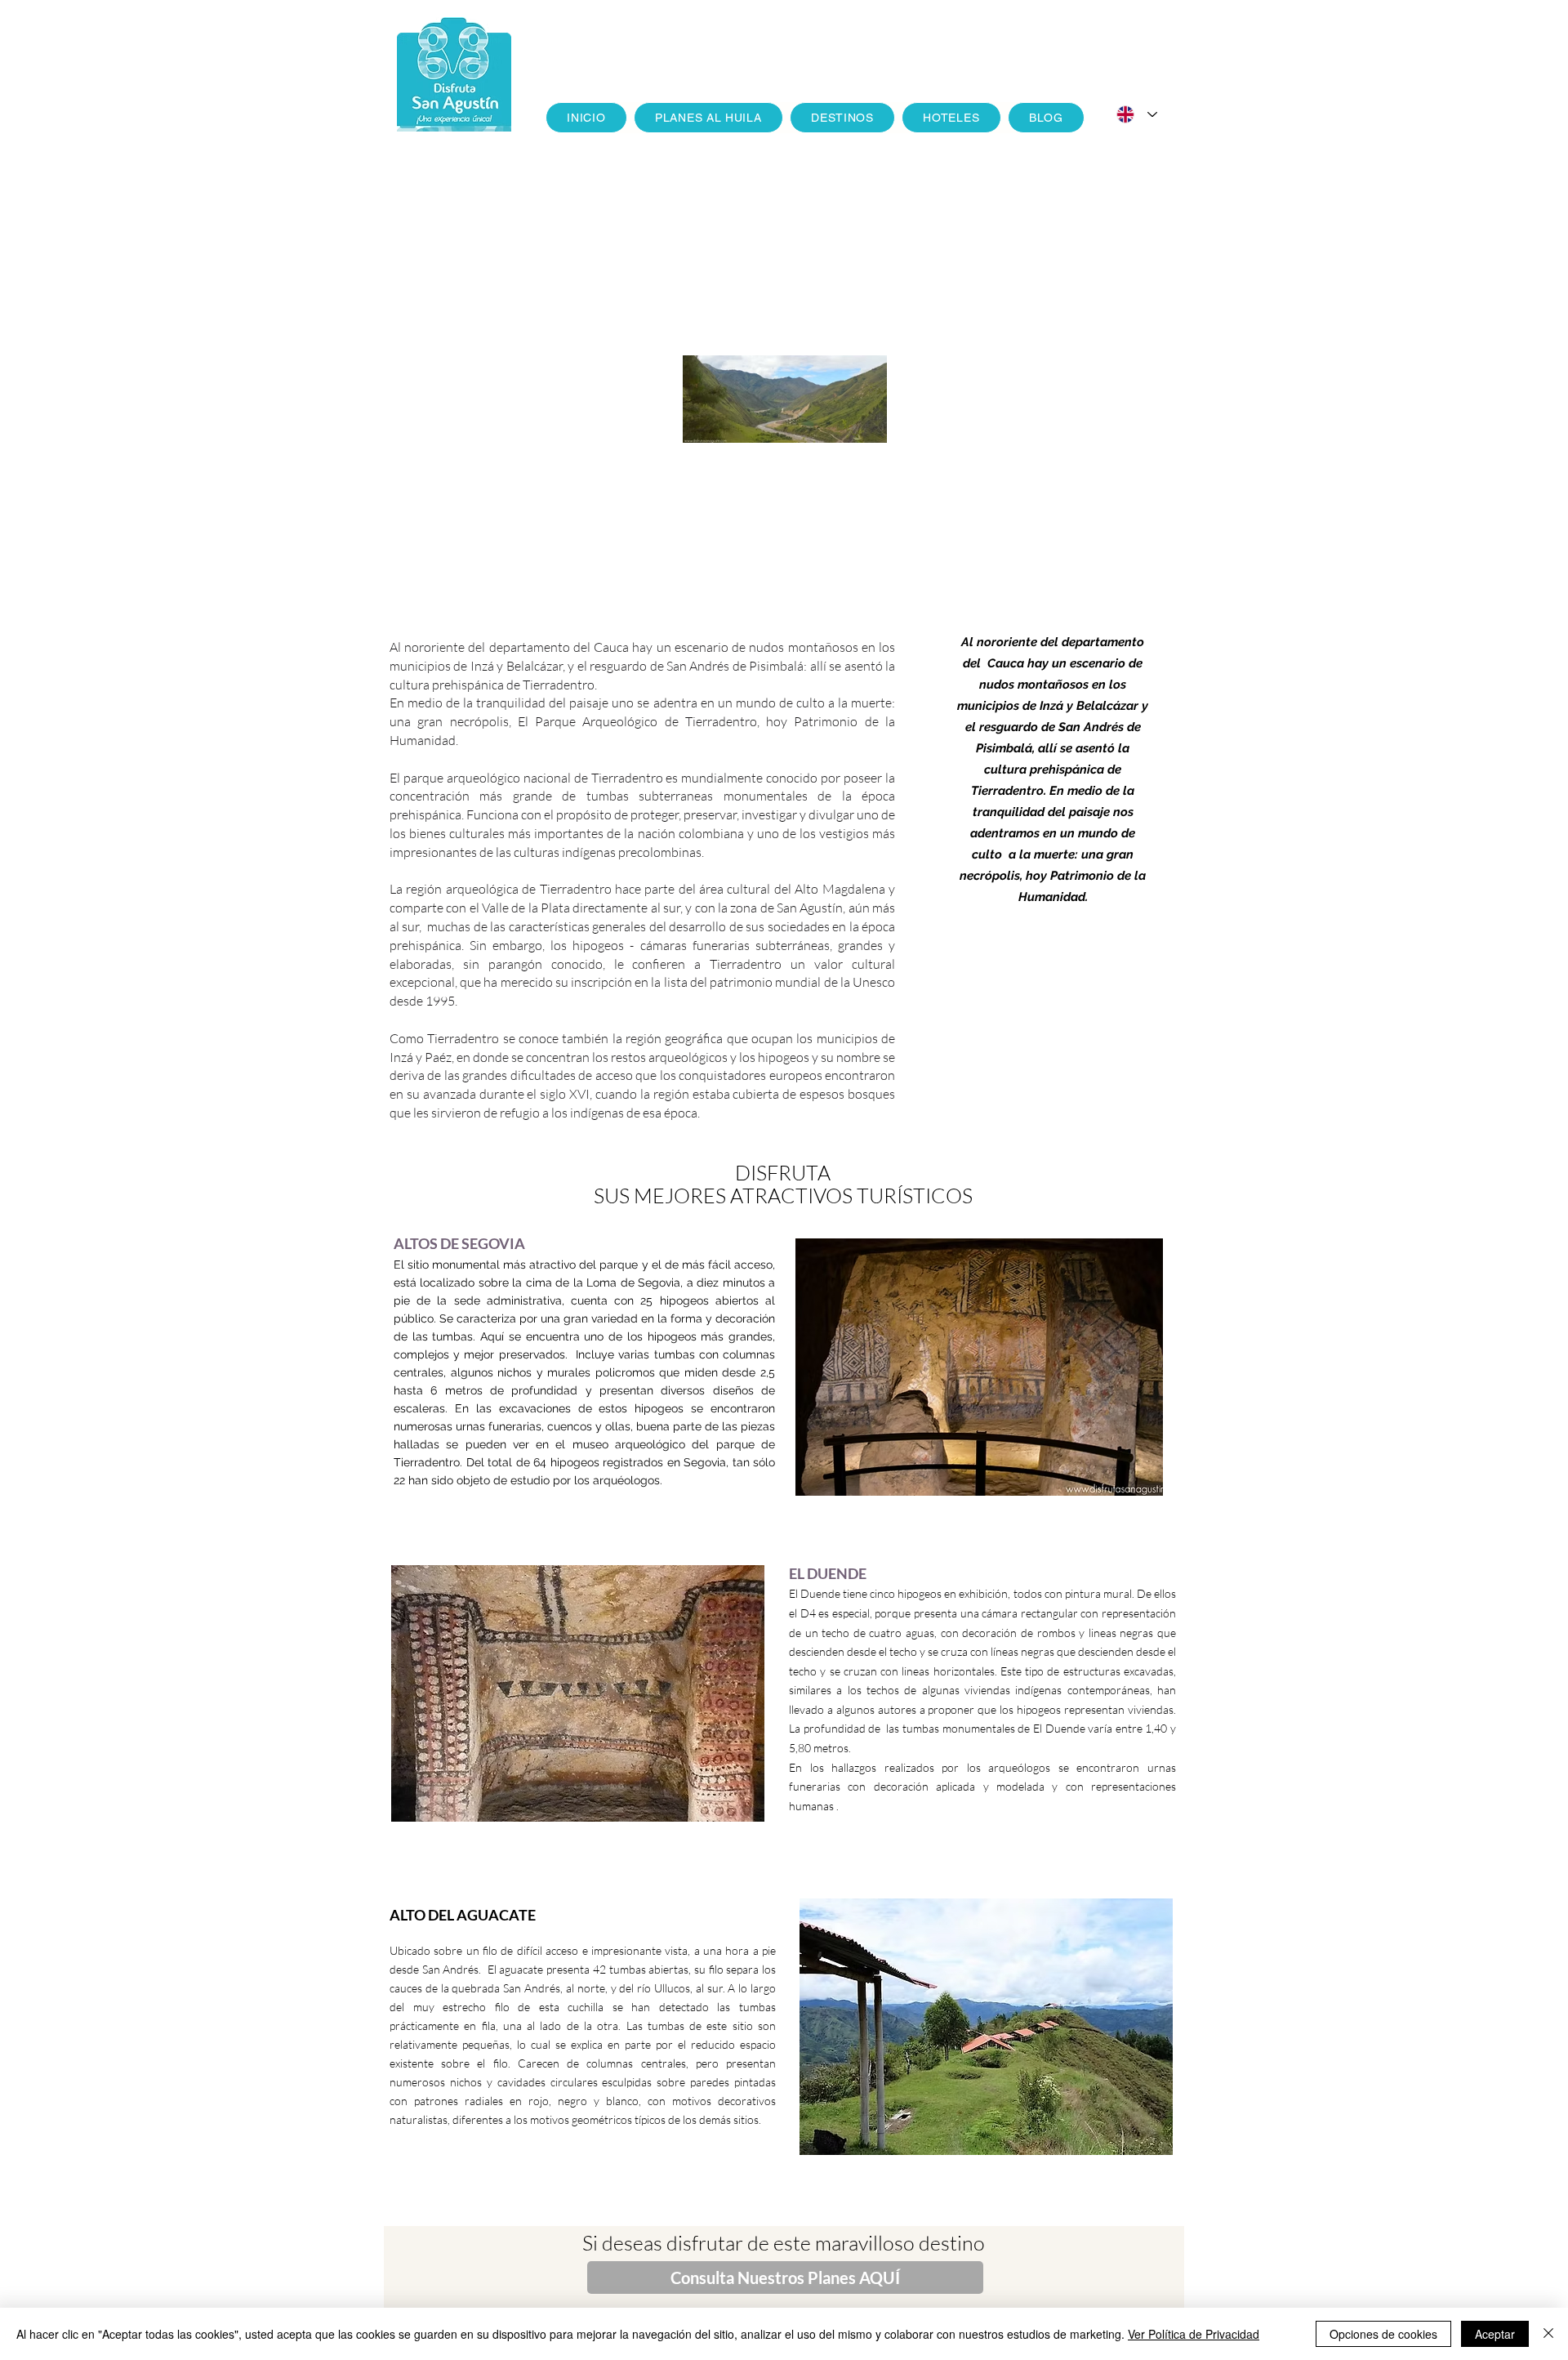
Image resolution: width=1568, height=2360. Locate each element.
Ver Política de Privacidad (1194, 2334)
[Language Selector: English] (1137, 114)
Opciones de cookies (1383, 2334)
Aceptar (1495, 2334)
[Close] (1548, 2334)
